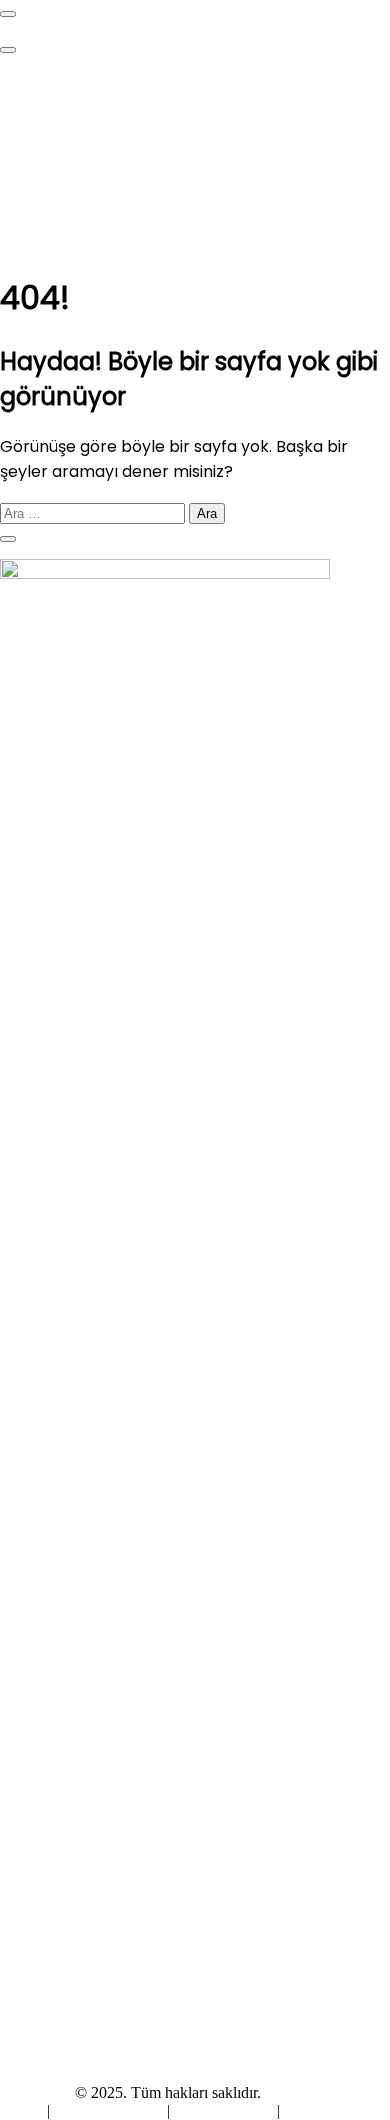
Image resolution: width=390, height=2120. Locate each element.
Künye (23, 2110)
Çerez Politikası (223, 2110)
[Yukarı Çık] (8, 539)
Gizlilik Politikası (110, 2110)
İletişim (307, 2110)
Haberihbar (35, 2092)
